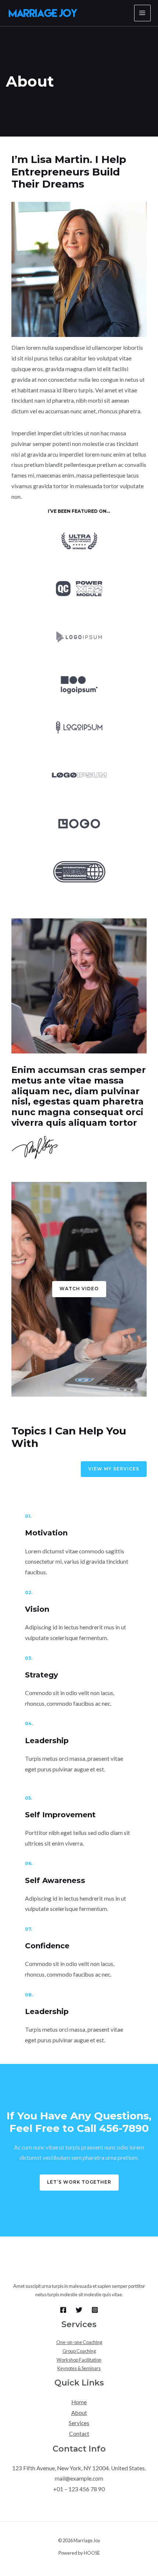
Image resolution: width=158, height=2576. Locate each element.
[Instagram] (95, 2310)
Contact (79, 2434)
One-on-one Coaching (79, 2342)
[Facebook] (63, 2310)
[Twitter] (79, 2310)
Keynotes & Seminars (79, 2368)
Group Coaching (79, 2351)
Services (79, 2423)
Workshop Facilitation (79, 2360)
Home (79, 2402)
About (79, 2413)
